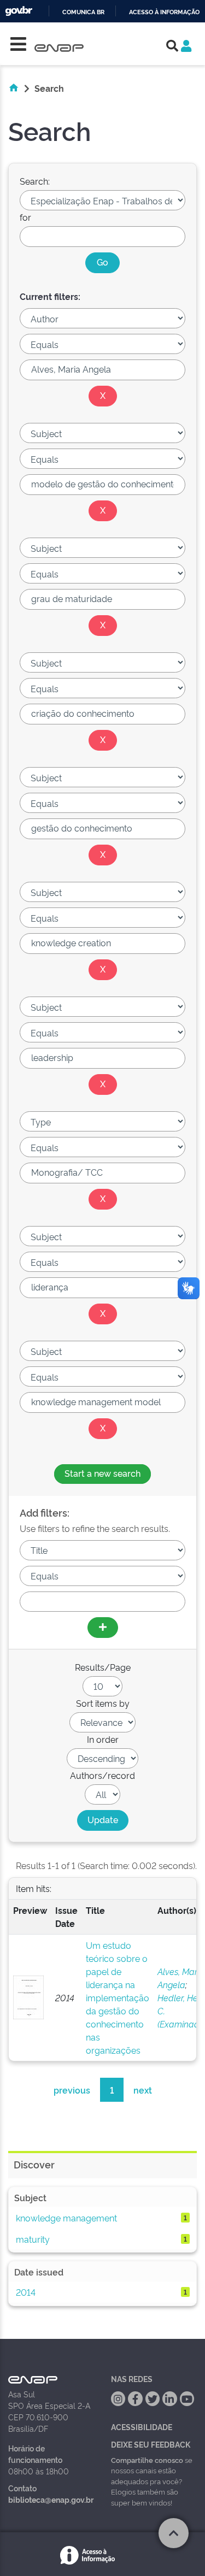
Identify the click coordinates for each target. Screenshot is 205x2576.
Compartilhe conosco (147, 2460)
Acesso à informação (164, 12)
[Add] (103, 1628)
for (25, 217)
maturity (33, 2239)
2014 (26, 2292)
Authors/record (102, 1775)
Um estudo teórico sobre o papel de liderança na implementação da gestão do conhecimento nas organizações (118, 1997)
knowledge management (66, 2218)
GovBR (19, 11)
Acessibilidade (142, 2427)
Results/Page (103, 1667)
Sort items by (103, 1703)
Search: (35, 181)
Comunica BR (83, 12)
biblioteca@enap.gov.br (51, 2499)
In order (103, 1739)
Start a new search (102, 1473)
